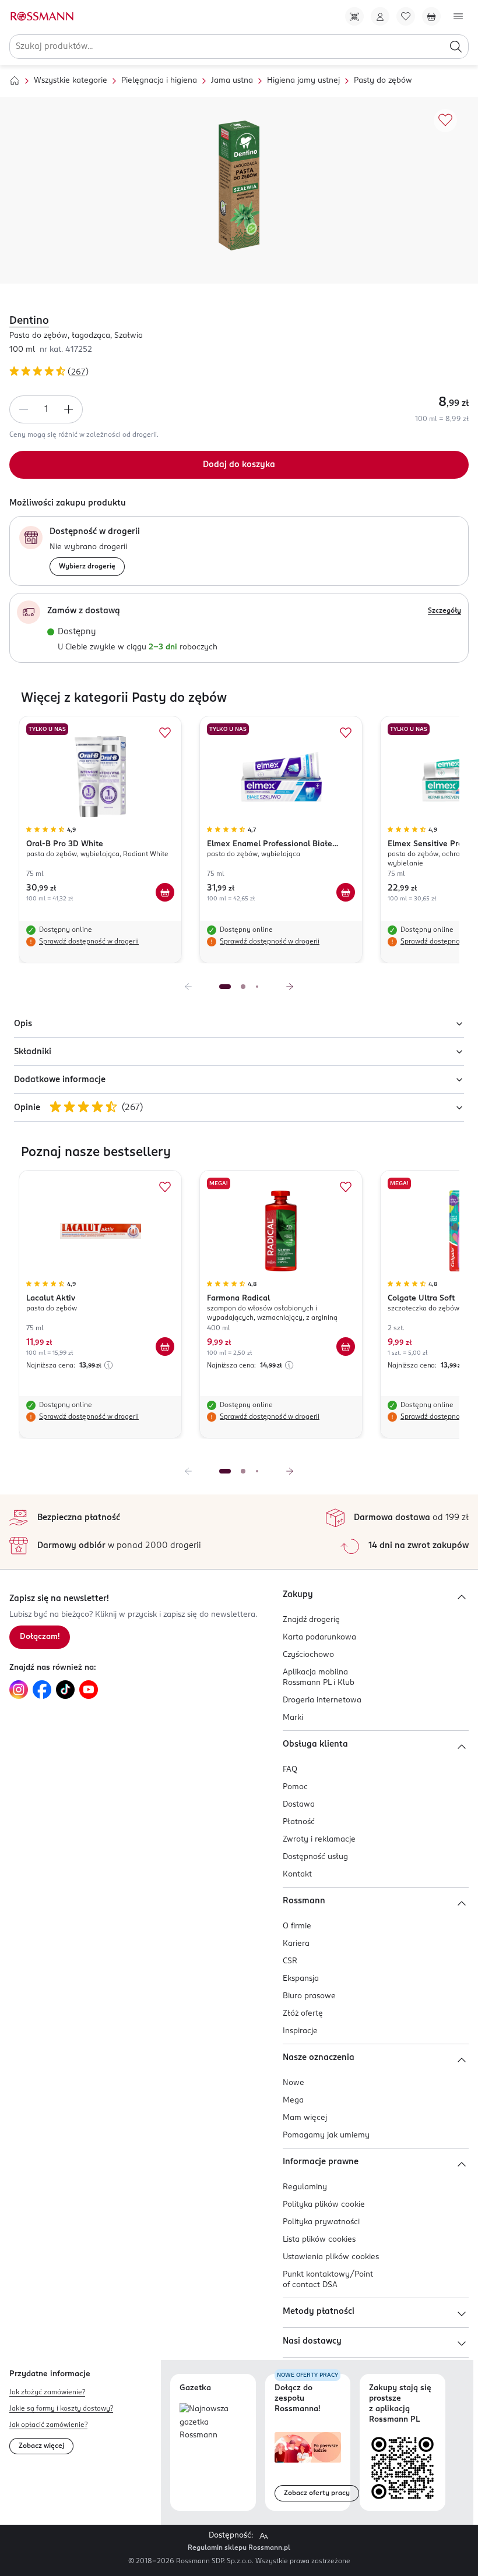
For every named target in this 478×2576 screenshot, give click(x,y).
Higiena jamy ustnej (303, 81)
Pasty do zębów (383, 81)
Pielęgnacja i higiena (159, 81)
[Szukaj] (456, 47)
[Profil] (380, 16)
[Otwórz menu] (458, 16)
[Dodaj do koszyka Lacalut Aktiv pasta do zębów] (165, 1347)
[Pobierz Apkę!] (354, 16)
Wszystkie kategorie (71, 81)
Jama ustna (232, 81)
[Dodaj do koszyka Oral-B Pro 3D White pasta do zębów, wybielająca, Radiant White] (165, 892)
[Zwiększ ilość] (69, 409)
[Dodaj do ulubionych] (445, 121)
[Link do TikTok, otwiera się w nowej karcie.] (65, 1690)
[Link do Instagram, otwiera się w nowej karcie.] (19, 1690)
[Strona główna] (15, 81)
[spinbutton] (46, 409)
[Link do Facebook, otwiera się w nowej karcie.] (42, 1690)
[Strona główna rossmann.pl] (41, 16)
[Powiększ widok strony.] (263, 2536)
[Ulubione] (406, 16)
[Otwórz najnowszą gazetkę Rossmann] (213, 2423)
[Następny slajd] (290, 987)
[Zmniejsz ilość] (23, 409)
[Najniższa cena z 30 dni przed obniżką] (108, 1365)
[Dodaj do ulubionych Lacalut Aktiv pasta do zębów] (165, 1187)
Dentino (29, 321)
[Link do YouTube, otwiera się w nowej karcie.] (89, 1690)
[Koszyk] (431, 16)
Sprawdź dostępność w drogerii (89, 942)
